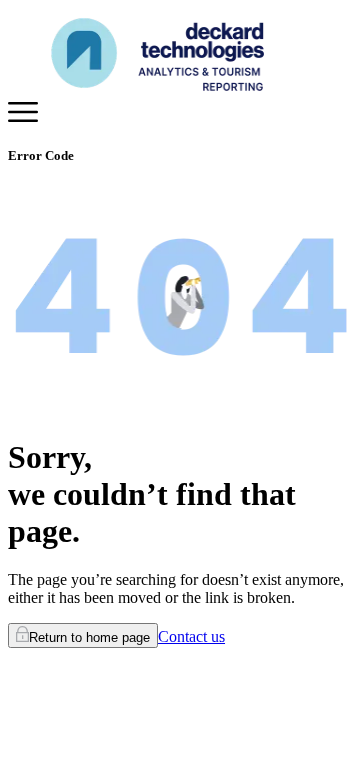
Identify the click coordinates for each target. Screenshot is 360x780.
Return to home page (89, 637)
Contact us (191, 636)
